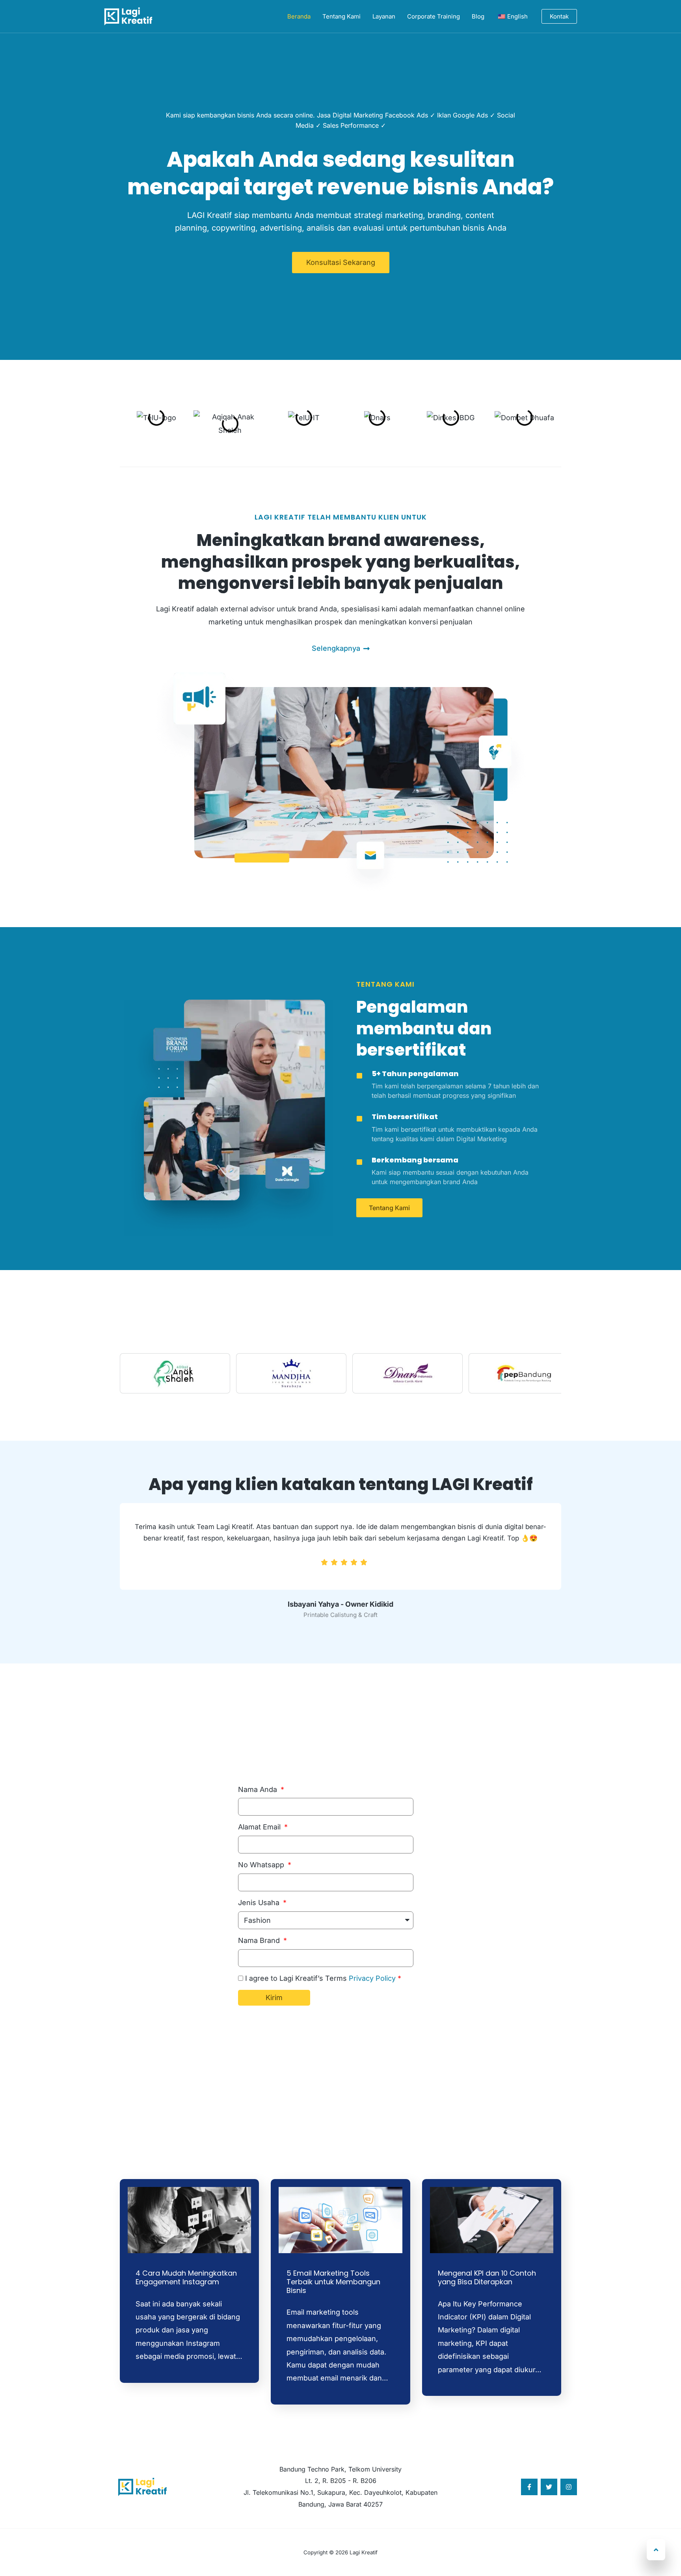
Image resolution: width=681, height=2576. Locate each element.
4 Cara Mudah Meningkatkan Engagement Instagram (186, 2277)
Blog (478, 16)
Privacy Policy (372, 1978)
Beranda (299, 16)
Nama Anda (259, 1789)
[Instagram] (569, 2487)
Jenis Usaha (260, 1903)
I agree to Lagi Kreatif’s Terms (323, 1978)
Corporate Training (434, 16)
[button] (559, 16)
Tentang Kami (341, 16)
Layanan (384, 16)
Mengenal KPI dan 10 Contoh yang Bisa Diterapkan (487, 2277)
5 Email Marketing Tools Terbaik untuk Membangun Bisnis (333, 2282)
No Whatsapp (262, 1865)
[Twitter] (549, 2487)
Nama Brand (260, 1940)
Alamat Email (260, 1827)
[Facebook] (529, 2487)
